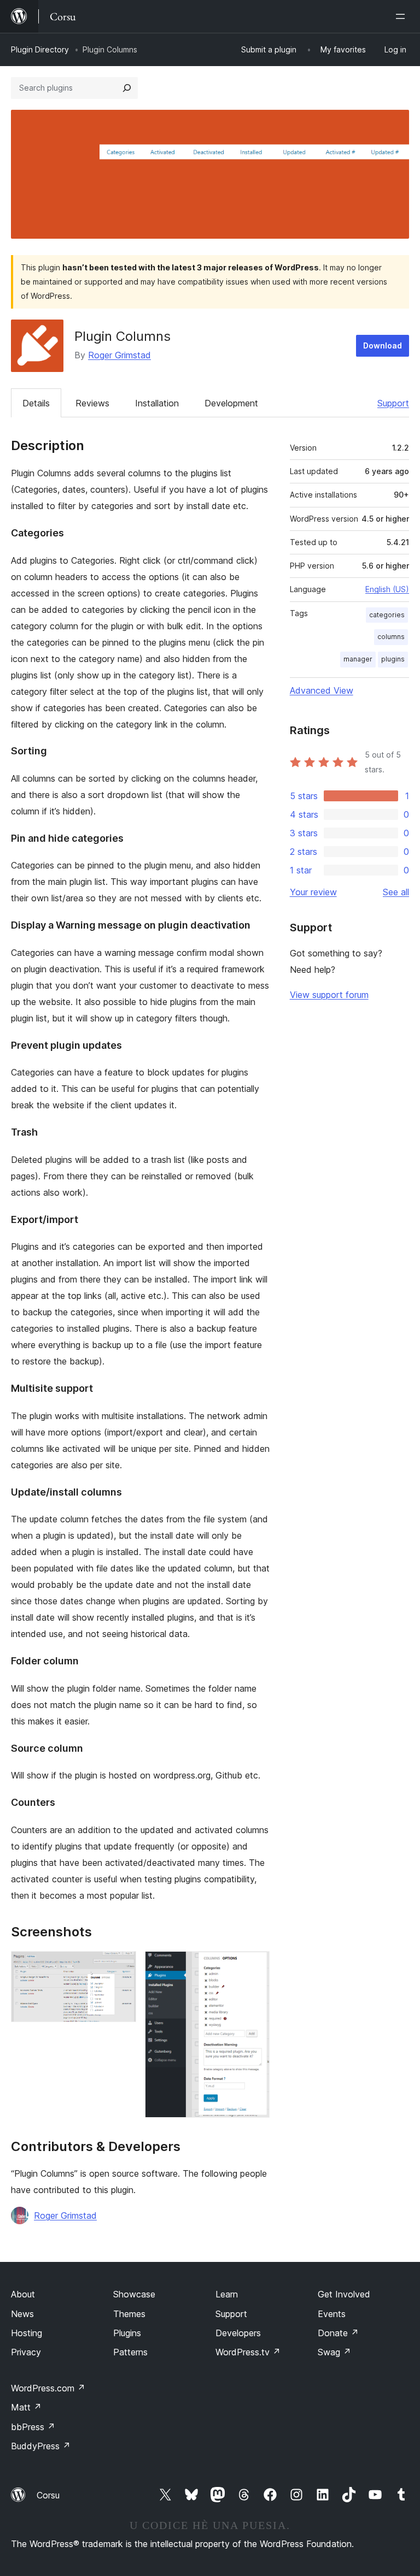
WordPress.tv (248, 2352)
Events (332, 2314)
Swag (334, 2352)
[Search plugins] (127, 88)
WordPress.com (48, 2388)
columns (391, 637)
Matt (26, 2407)
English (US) (387, 589)
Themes (129, 2314)
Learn (227, 2294)
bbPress (33, 2427)
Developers (238, 2333)
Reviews (92, 403)
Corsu (48, 2495)
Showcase (134, 2294)
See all (396, 892)
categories (387, 615)
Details (36, 403)
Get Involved (344, 2294)
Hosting (27, 2333)
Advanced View (322, 690)
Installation (157, 403)
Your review (313, 892)
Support (393, 403)
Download (383, 345)
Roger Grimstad (119, 355)
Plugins (127, 2333)
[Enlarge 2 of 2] (255, 1966)
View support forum (329, 995)
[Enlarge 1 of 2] (121, 1966)
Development (231, 403)
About (23, 2294)
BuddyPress (41, 2446)
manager (358, 659)
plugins (393, 659)
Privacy (26, 2352)
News (22, 2314)
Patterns (130, 2352)
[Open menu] (402, 16)
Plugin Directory (40, 49)
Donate (338, 2333)
